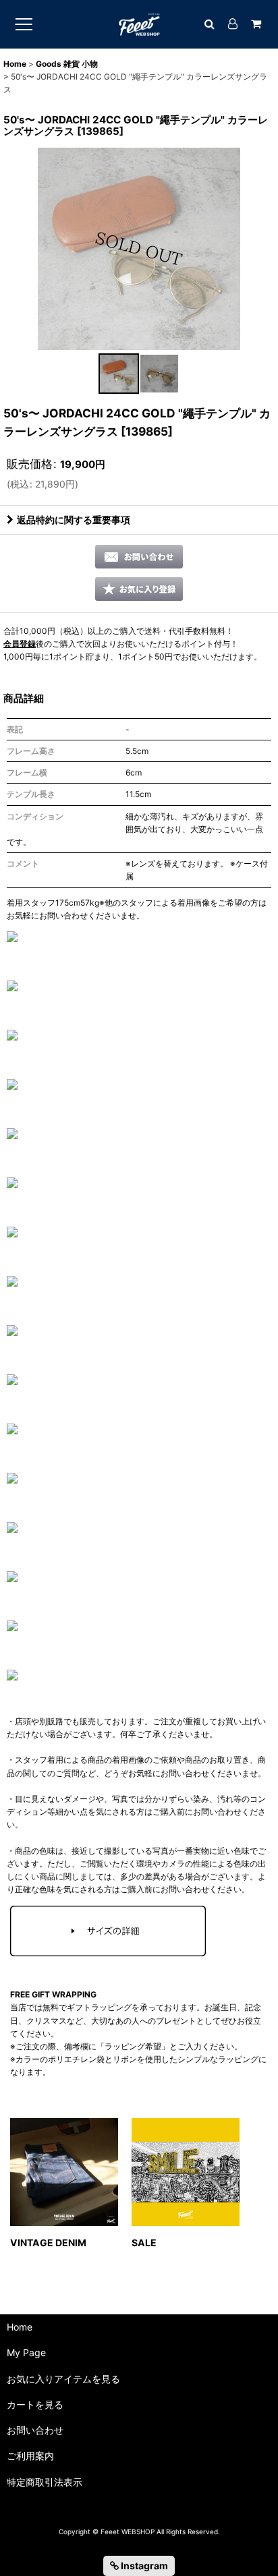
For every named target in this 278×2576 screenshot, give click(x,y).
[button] (119, 374)
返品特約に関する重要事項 (74, 520)
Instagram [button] (143, 2566)
